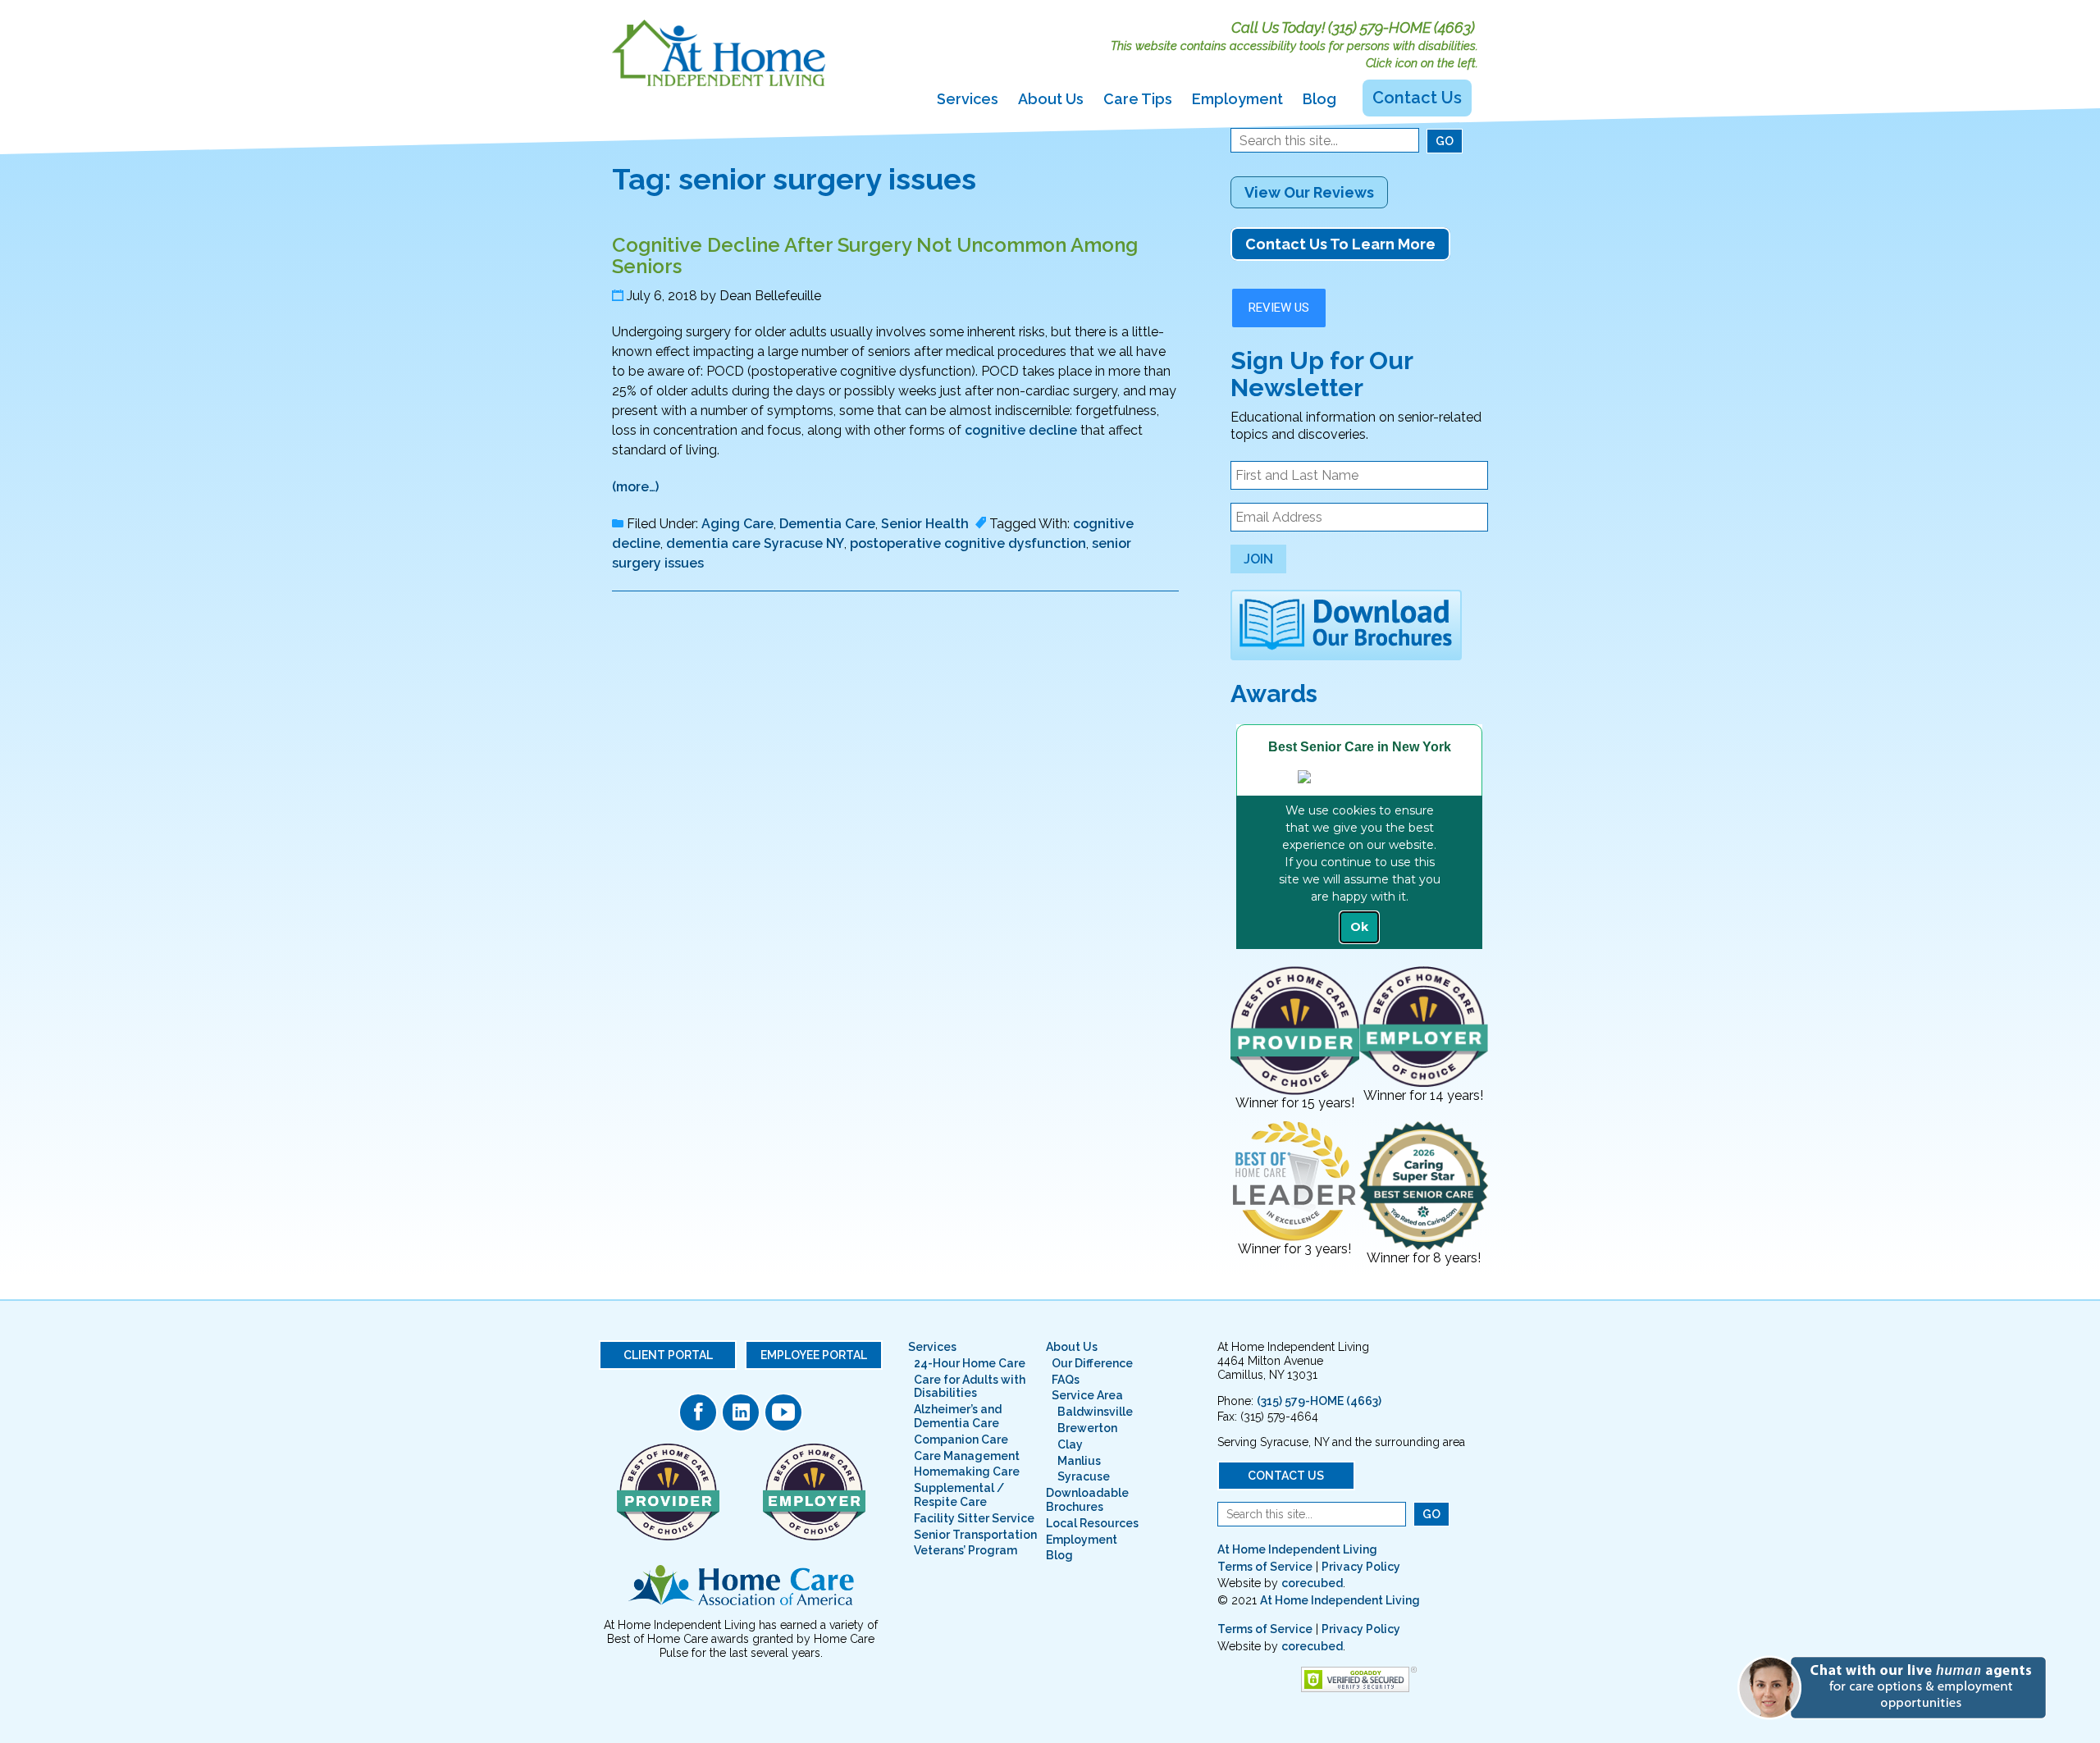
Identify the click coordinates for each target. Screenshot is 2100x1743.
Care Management (967, 1456)
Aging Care (737, 524)
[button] (1899, 1687)
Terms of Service (1265, 1567)
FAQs (1066, 1380)
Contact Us (1417, 98)
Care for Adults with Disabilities (970, 1387)
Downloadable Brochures (1087, 1500)
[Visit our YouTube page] (783, 1412)
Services (968, 99)
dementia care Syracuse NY (755, 543)
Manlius (1079, 1461)
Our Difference (1092, 1363)
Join (1258, 559)
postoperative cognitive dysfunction (968, 543)
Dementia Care (827, 524)
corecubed (1312, 1583)
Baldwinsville (1095, 1412)
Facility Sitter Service (974, 1518)
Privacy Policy (1361, 1567)
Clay (1070, 1444)
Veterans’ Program (966, 1550)
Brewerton (1087, 1428)
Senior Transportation (975, 1535)
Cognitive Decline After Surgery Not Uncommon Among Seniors (875, 256)
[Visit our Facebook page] (698, 1412)
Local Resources (1092, 1523)
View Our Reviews (1309, 192)
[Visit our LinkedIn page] (741, 1412)
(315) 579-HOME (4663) (1402, 27)
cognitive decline (1021, 430)
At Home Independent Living (1297, 1549)
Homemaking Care (967, 1472)
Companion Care (961, 1440)
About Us (1051, 99)
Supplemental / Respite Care (959, 1495)
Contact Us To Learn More (1340, 244)
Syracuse (1084, 1476)
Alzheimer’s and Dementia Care (958, 1416)
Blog (1319, 99)
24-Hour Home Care (970, 1363)
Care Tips (1138, 99)
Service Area (1087, 1395)
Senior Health (925, 524)
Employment (1237, 99)
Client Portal (668, 1355)
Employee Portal (814, 1355)
